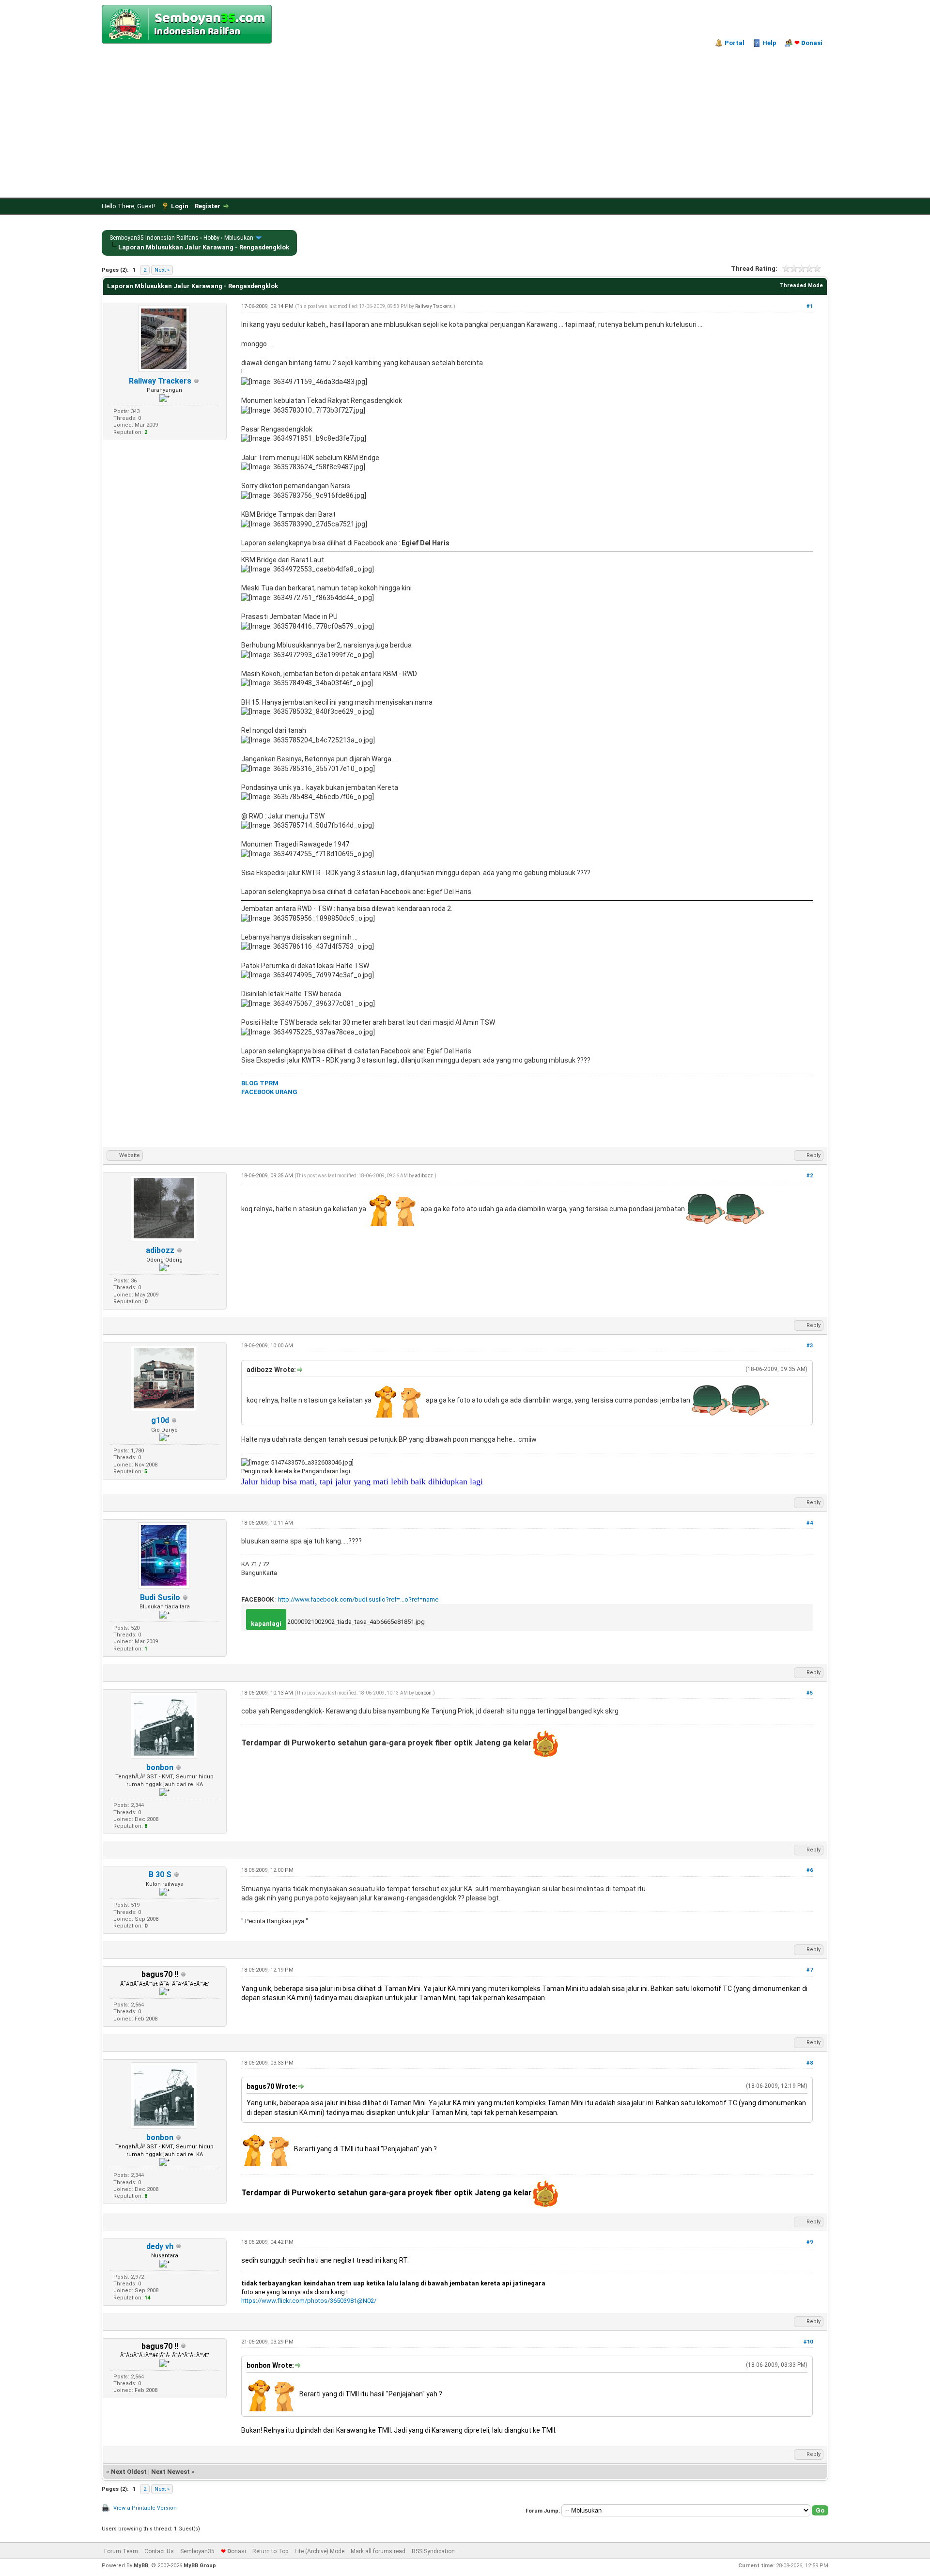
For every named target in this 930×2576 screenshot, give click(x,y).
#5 (810, 1693)
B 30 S (160, 1874)
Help (769, 43)
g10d (160, 1420)
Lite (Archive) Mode (319, 2551)
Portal (735, 43)
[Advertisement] (465, 120)
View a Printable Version (145, 2508)
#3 (810, 1346)
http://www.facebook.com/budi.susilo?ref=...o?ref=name (358, 1599)
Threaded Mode (801, 285)
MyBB (141, 2566)
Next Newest (170, 2472)
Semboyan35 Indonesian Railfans (154, 238)
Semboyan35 (197, 2551)
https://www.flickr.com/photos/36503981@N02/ (309, 2301)
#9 (810, 2242)
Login (180, 206)
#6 (810, 1870)
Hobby (211, 238)
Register (208, 206)
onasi (808, 43)
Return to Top (270, 2551)
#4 (810, 1523)
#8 (810, 2063)
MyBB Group (200, 2566)
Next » (162, 270)
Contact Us (159, 2551)
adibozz (160, 1250)
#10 (808, 2342)
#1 (810, 306)
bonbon (160, 1767)
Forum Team (121, 2551)
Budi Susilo (160, 1597)
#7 (810, 1970)
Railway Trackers (160, 381)
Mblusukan (239, 238)
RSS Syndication (433, 2551)
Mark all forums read (378, 2551)
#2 (810, 1176)
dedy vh (160, 2246)
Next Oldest (129, 2472)
